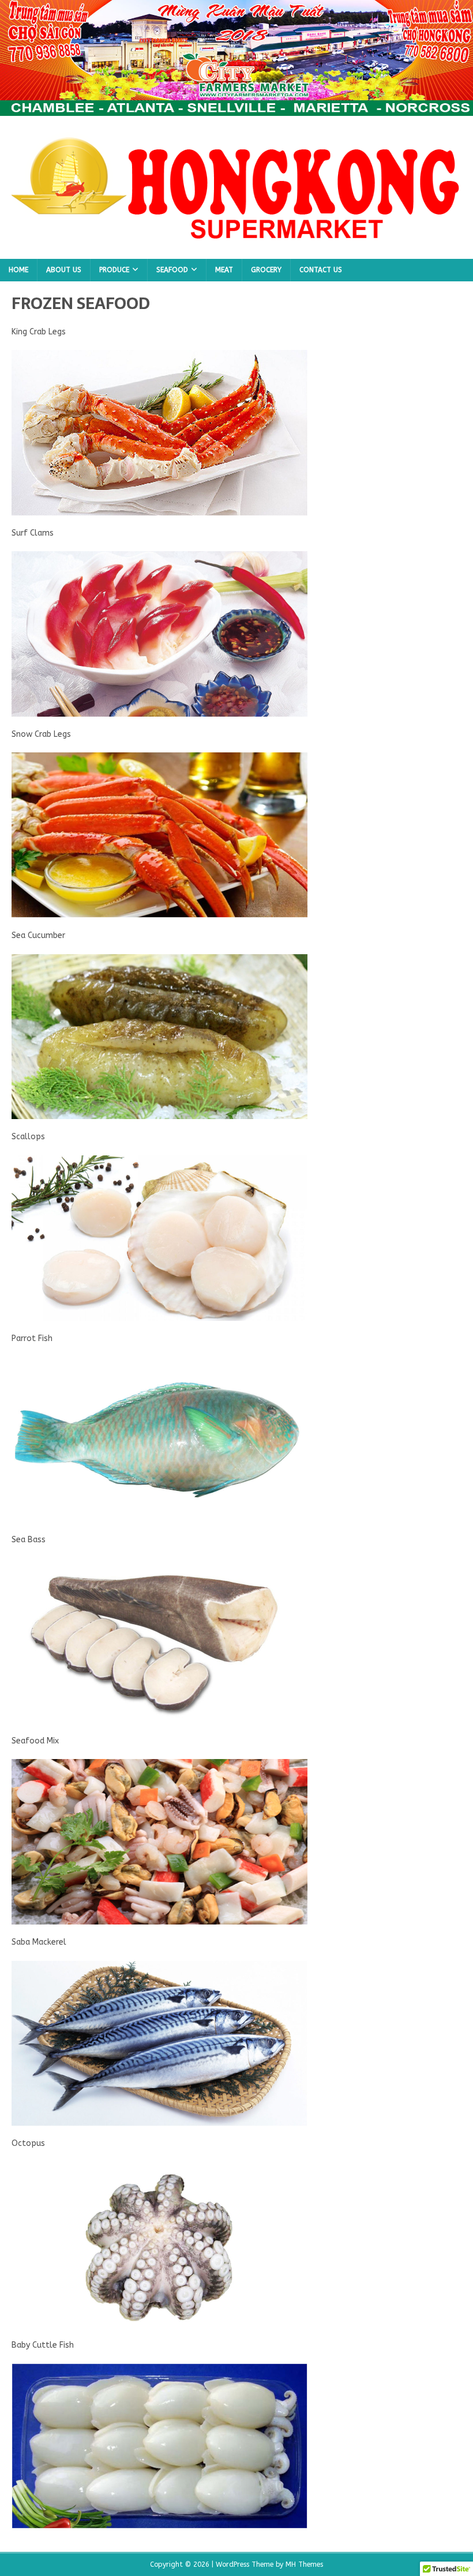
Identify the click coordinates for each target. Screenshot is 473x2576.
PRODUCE (114, 270)
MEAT (224, 270)
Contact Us (321, 270)
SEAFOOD (172, 270)
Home (18, 270)
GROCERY (266, 270)
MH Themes (304, 2564)
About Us (64, 270)
